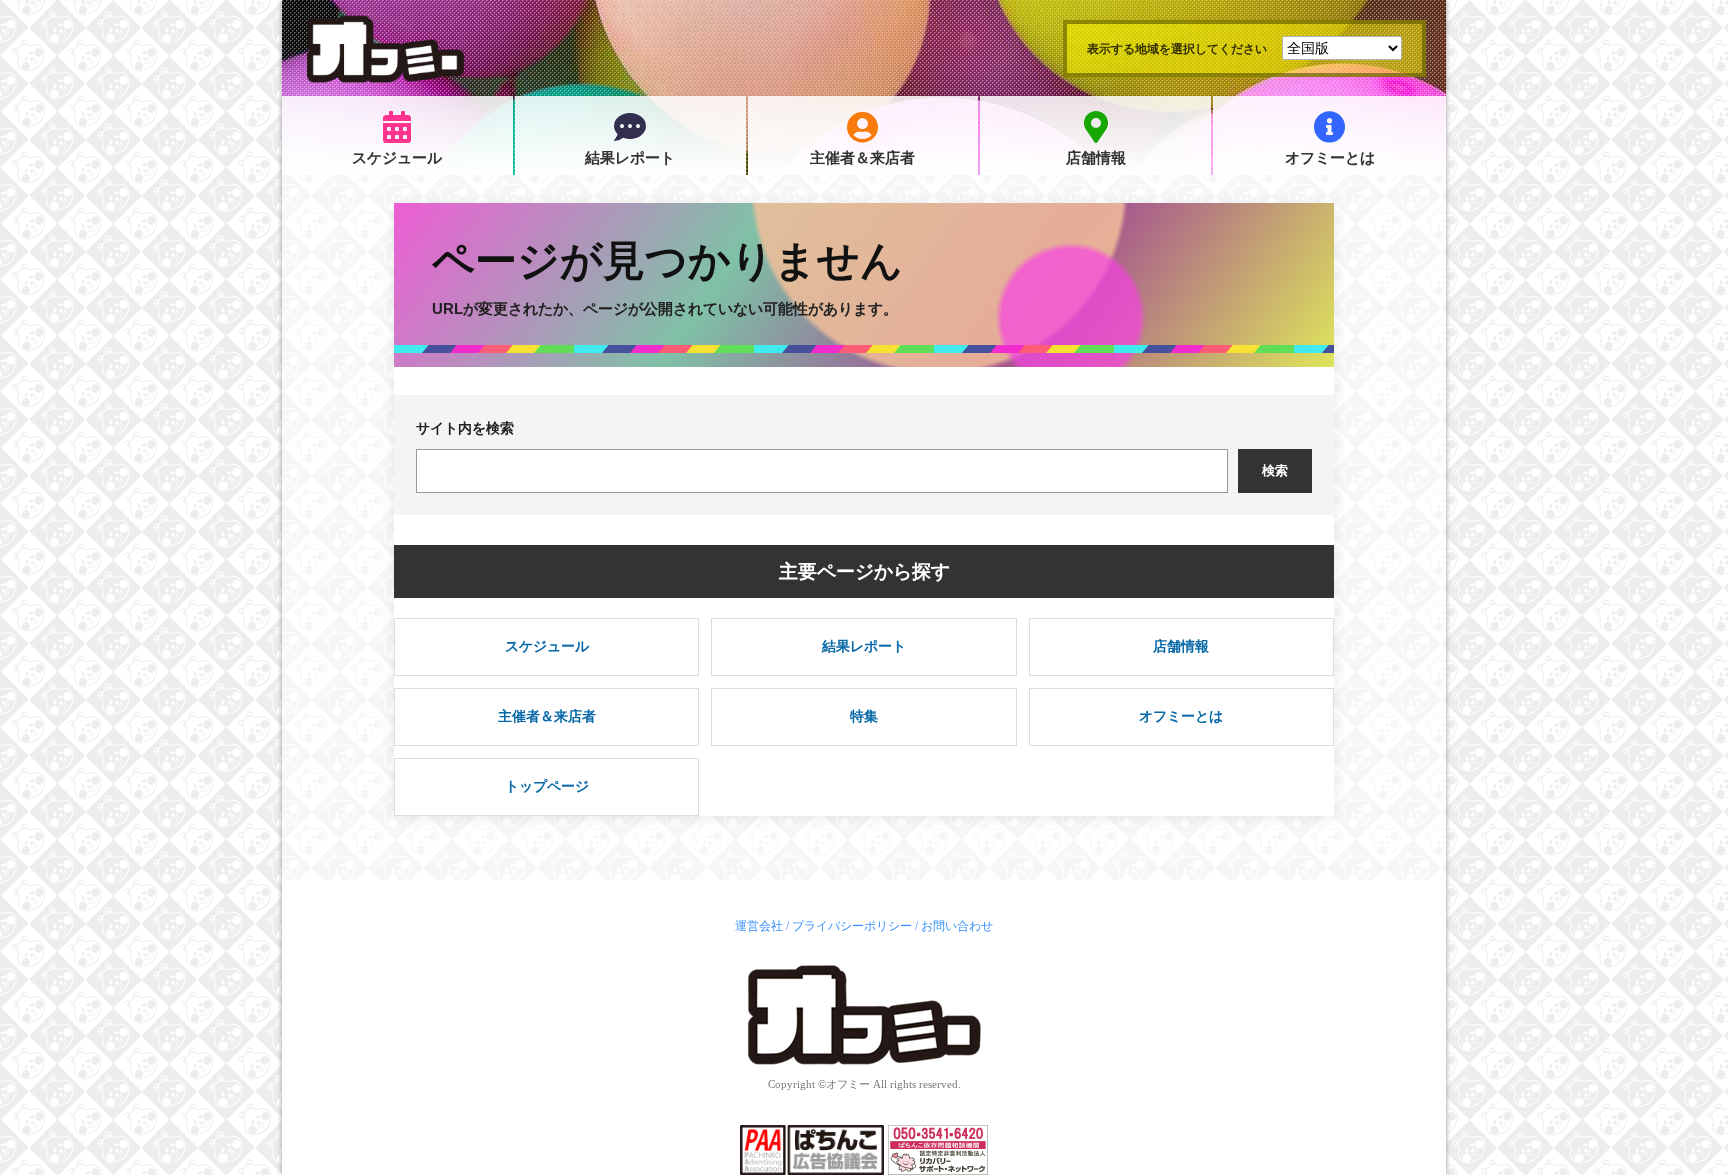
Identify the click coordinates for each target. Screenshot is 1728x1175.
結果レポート (630, 158)
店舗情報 (1096, 158)
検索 (1275, 470)
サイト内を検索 (465, 428)
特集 (864, 716)
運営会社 (759, 926)
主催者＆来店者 (862, 158)
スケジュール (397, 158)
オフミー (848, 1084)
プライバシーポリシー (852, 926)
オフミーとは (1330, 158)
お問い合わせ (957, 926)
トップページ (547, 786)
